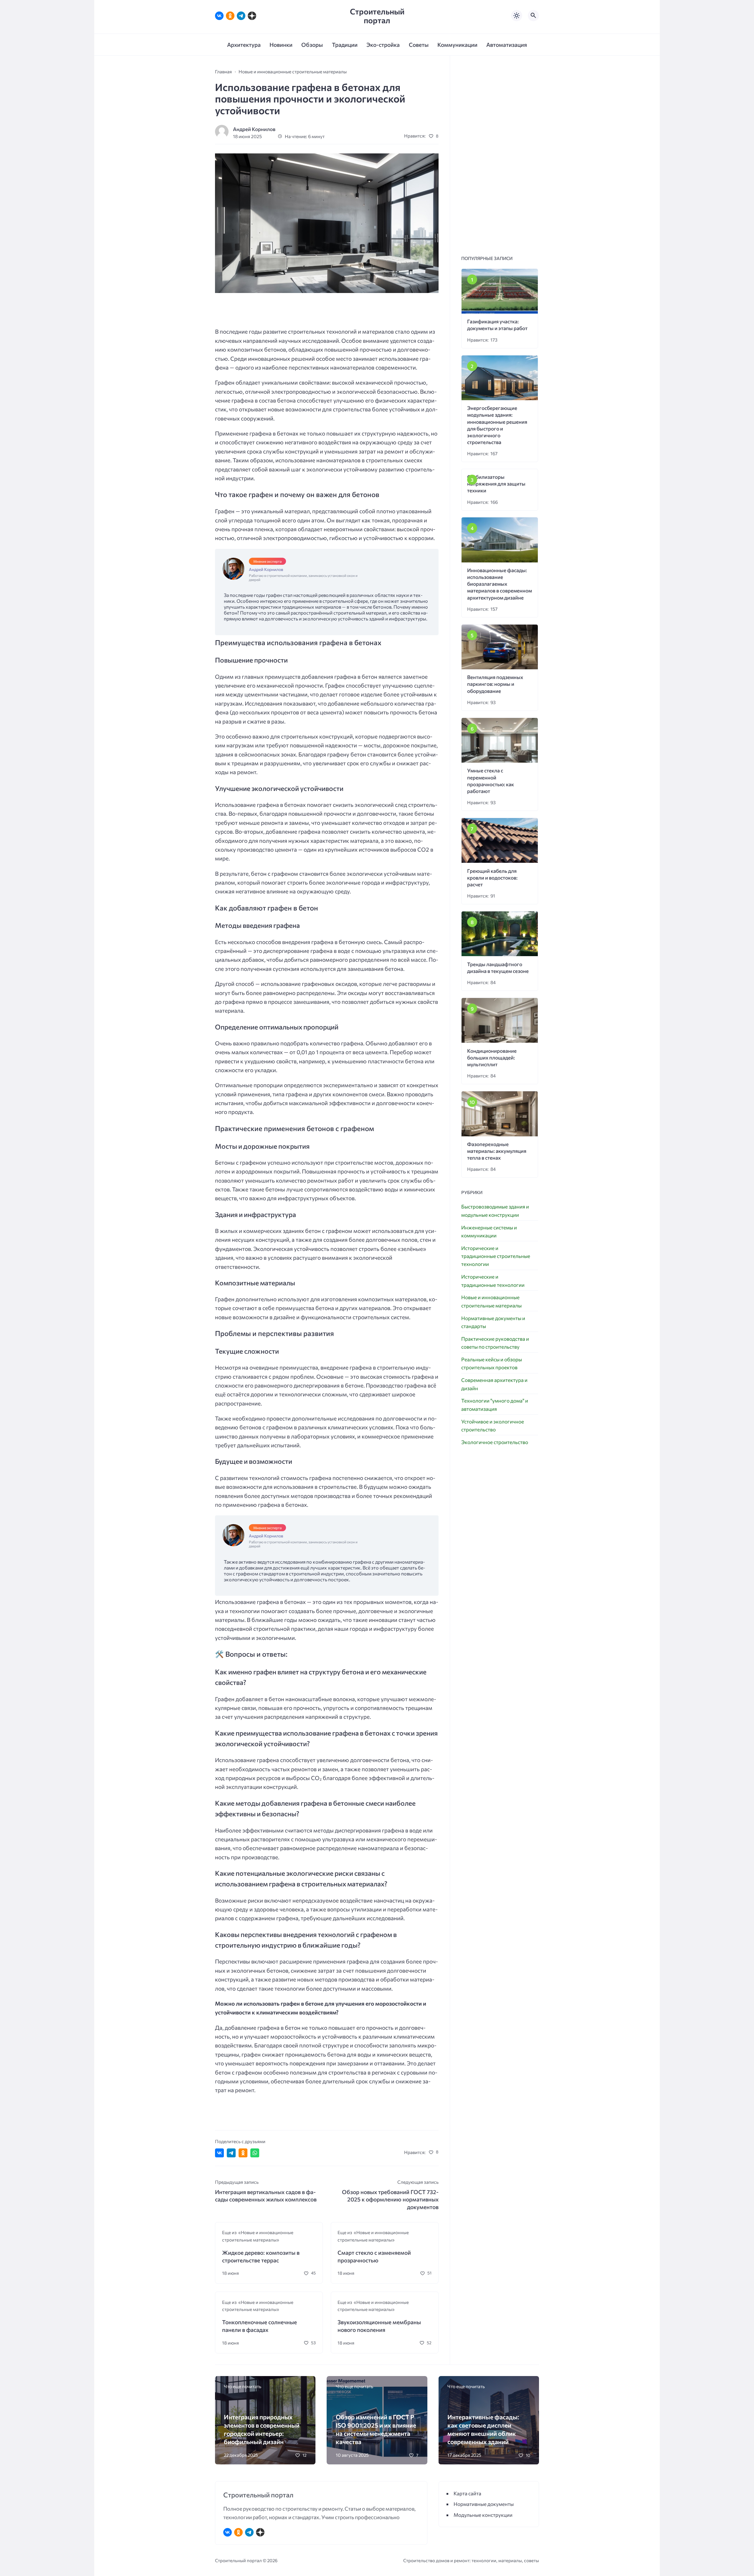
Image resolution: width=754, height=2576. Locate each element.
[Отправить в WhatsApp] (255, 2153)
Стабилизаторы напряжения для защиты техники (496, 484)
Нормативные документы (484, 2504)
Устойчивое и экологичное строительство (493, 1426)
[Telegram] (241, 16)
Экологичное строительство (495, 1442)
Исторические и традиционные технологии (493, 1281)
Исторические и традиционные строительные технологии (496, 1256)
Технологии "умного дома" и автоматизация (495, 1405)
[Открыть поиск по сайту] (533, 16)
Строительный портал (377, 16)
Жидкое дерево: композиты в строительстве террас (261, 2256)
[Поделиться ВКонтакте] (219, 2153)
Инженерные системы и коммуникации (489, 1231)
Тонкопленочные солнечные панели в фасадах (259, 2326)
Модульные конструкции (483, 2515)
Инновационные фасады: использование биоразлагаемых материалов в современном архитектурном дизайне (500, 584)
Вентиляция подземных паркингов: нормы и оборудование (495, 684)
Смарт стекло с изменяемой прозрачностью (374, 2256)
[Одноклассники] (230, 16)
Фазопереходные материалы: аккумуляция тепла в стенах (497, 1151)
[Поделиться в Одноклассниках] (243, 2153)
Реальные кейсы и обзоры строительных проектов (492, 1363)
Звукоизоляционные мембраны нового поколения (379, 2326)
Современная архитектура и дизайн (494, 1384)
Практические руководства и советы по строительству (495, 1343)
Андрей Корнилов (254, 129)
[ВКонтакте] (219, 16)
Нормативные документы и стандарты (493, 1322)
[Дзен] (252, 16)
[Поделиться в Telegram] (231, 2153)
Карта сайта (467, 2493)
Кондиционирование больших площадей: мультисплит (492, 1058)
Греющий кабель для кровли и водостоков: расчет (492, 878)
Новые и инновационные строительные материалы (491, 1301)
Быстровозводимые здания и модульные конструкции (495, 1211)
